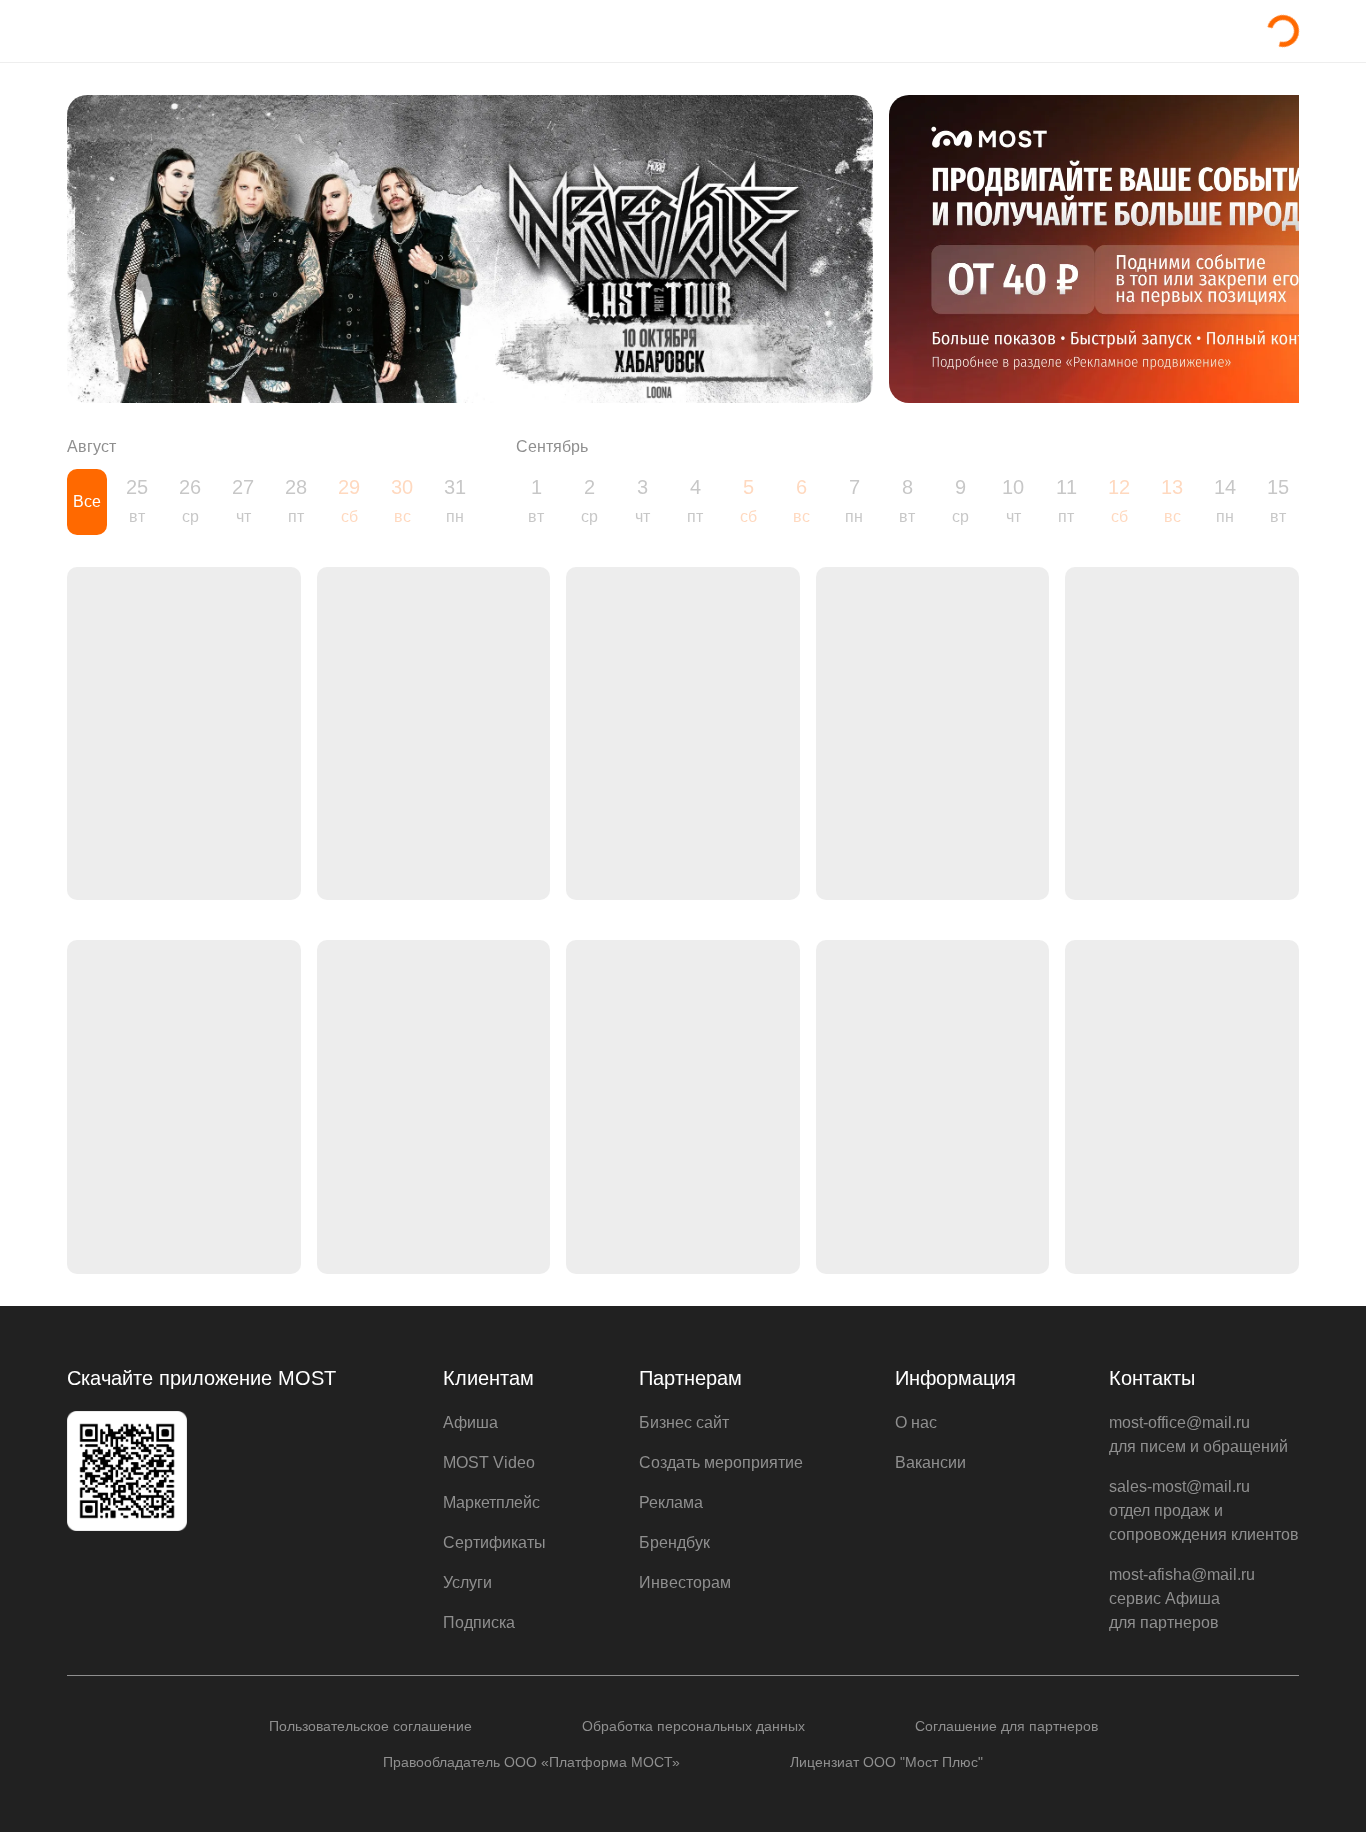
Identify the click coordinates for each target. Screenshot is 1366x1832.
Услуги (467, 1582)
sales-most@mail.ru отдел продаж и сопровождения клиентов (1204, 1510)
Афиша (470, 1422)
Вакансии (930, 1462)
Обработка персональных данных (693, 1726)
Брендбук (674, 1542)
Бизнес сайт (684, 1422)
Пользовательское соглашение (370, 1726)
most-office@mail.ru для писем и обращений (1198, 1434)
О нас (916, 1422)
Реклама (671, 1502)
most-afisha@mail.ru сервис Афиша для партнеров (1182, 1598)
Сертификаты (494, 1542)
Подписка (479, 1622)
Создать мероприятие (721, 1462)
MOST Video (489, 1462)
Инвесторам (685, 1582)
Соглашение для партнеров (1006, 1726)
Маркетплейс (491, 1502)
